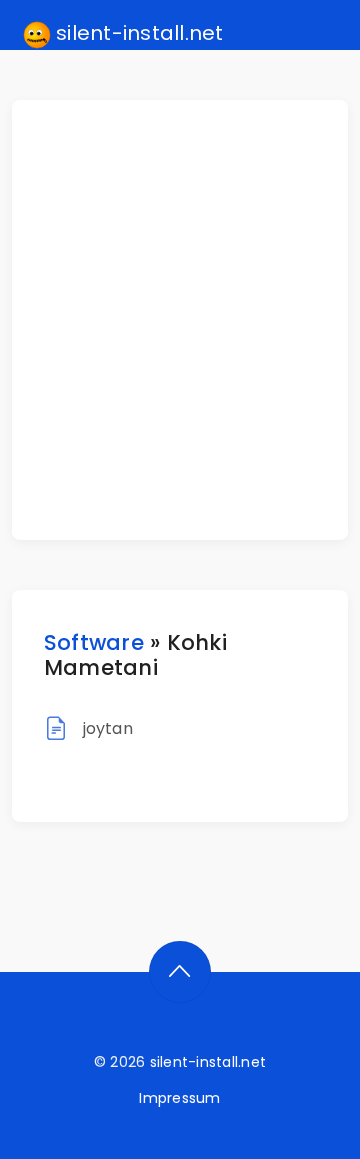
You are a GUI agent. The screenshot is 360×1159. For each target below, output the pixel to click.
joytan (108, 728)
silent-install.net (137, 33)
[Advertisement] (180, 320)
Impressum (179, 1098)
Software (94, 642)
